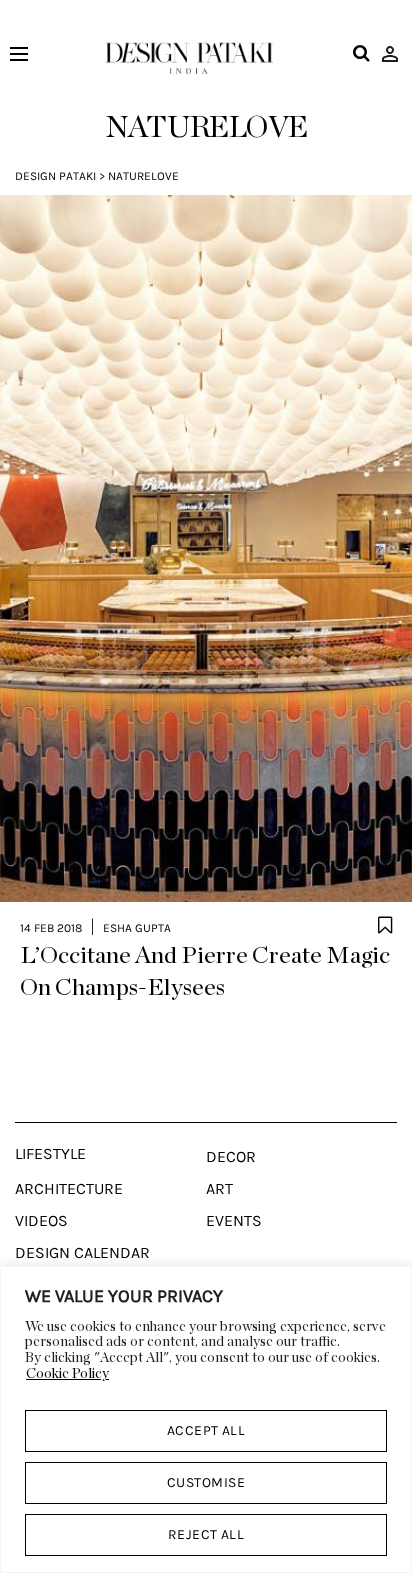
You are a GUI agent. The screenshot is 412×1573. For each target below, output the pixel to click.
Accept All (206, 1430)
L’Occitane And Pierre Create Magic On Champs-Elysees (205, 972)
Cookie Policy (67, 1374)
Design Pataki (55, 176)
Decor (231, 1157)
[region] (206, 1419)
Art (219, 1189)
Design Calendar (82, 1253)
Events (234, 1221)
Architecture (69, 1189)
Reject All (206, 1534)
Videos (41, 1221)
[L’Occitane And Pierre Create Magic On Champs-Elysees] (206, 549)
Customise (206, 1482)
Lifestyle (50, 1154)
